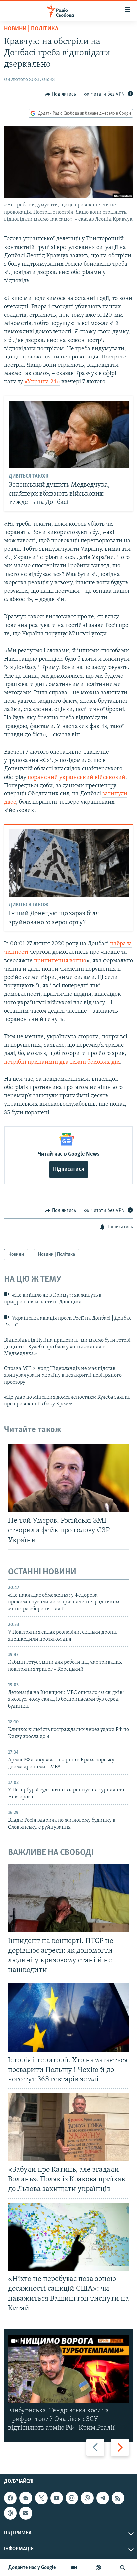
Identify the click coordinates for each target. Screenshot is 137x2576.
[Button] (61, 94)
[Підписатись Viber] (87, 2498)
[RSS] (118, 2498)
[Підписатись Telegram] (103, 2498)
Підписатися (69, 1169)
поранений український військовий (76, 778)
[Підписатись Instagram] (72, 2498)
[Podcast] (10, 2513)
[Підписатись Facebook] (10, 2498)
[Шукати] (123, 2568)
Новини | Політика (31, 29)
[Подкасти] (98, 2568)
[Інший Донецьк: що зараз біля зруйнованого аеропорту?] (69, 863)
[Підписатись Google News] (26, 2498)
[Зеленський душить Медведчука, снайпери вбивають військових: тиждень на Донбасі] (69, 434)
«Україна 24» (42, 382)
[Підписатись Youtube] (57, 2498)
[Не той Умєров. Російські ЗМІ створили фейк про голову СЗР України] (68, 1478)
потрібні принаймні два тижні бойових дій (62, 1062)
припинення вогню (60, 961)
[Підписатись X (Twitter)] (41, 2498)
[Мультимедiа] (74, 2568)
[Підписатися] (26, 2513)
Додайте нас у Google (32, 2568)
